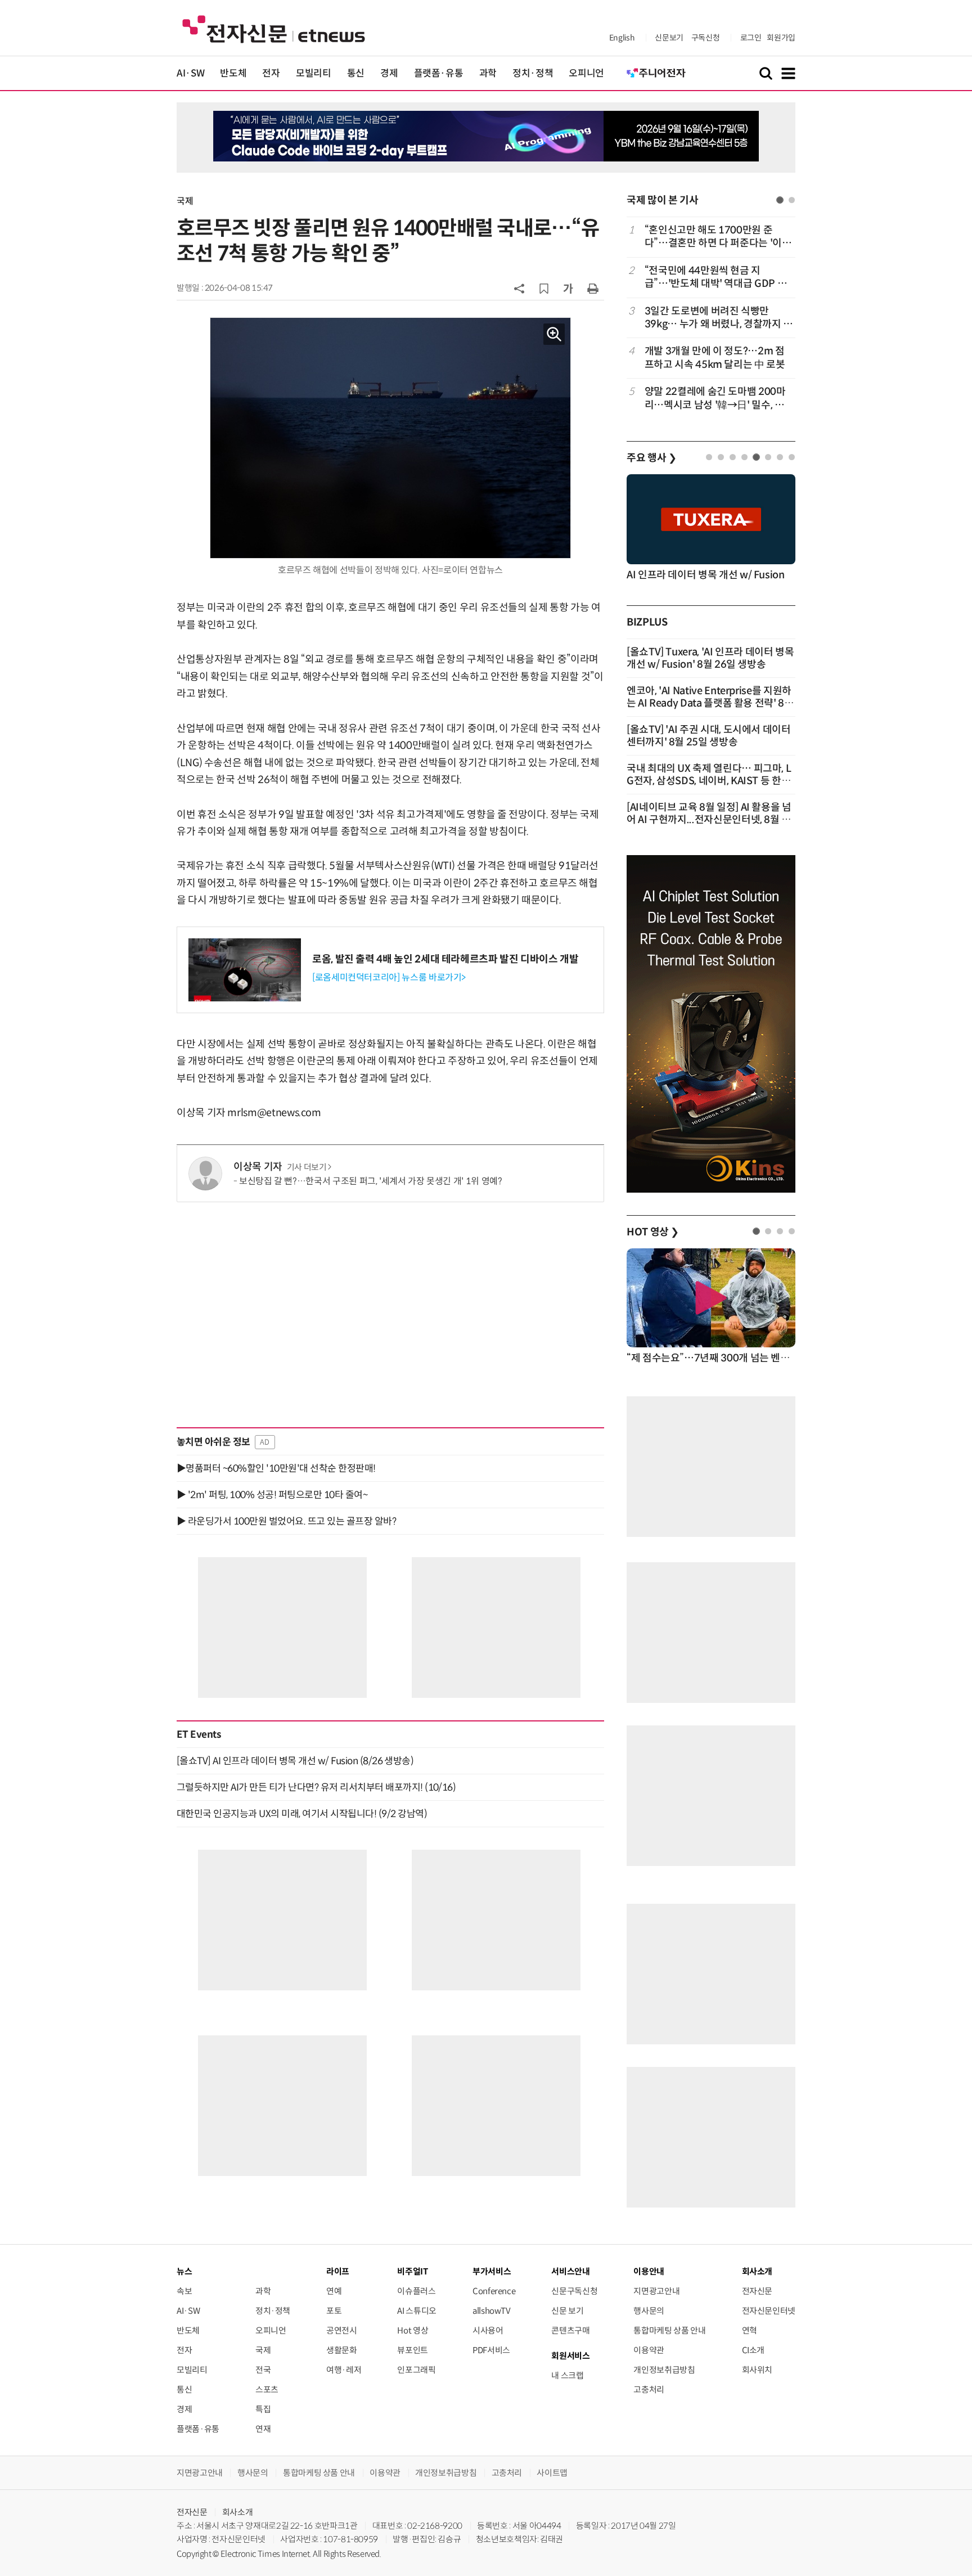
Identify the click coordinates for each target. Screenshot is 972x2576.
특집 (263, 2409)
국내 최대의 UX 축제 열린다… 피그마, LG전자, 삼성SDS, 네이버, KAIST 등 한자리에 (709, 781)
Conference (494, 2291)
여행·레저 (344, 2370)
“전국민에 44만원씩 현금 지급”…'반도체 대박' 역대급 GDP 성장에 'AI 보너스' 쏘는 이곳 (715, 278)
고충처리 (649, 2390)
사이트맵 (552, 2473)
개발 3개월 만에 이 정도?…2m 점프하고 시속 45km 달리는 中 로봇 (715, 358)
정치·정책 (533, 73)
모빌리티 (314, 73)
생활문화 (342, 2350)
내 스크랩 (567, 2375)
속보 (184, 2291)
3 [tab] (733, 457)
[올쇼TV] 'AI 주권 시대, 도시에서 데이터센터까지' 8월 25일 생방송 (709, 736)
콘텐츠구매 (570, 2330)
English (622, 38)
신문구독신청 (574, 2291)
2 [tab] (792, 200)
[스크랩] (544, 289)
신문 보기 (567, 2311)
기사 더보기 (307, 1167)
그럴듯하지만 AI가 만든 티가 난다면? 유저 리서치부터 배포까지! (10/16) (316, 1787)
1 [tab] (780, 200)
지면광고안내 (656, 2291)
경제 (389, 73)
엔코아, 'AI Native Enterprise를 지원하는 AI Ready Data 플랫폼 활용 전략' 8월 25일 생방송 (710, 703)
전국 (263, 2370)
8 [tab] (792, 457)
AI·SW (190, 73)
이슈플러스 (416, 2291)
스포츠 (267, 2390)
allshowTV (492, 2311)
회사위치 (757, 2370)
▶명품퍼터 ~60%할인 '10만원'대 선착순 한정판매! (276, 1468)
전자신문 (757, 2291)
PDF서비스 (491, 2350)
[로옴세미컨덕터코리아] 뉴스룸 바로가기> (389, 977)
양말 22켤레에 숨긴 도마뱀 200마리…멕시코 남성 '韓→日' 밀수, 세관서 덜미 (719, 399)
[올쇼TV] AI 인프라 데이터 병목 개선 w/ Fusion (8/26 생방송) (295, 1761)
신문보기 (669, 38)
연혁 (750, 2330)
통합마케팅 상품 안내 (669, 2330)
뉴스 (184, 2271)
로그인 (751, 38)
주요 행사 (651, 458)
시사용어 (488, 2330)
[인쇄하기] (593, 288)
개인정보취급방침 (664, 2370)
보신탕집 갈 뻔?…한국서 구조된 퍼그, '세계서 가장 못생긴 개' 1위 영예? (371, 1181)
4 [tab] (744, 457)
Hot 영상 (413, 2330)
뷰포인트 (413, 2350)
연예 (334, 2291)
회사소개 (238, 2512)
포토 (334, 2311)
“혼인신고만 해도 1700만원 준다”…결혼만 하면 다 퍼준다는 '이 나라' (719, 237)
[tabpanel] (711, 318)
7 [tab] (780, 457)
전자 (271, 73)
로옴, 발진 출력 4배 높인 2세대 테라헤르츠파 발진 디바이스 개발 (445, 959)
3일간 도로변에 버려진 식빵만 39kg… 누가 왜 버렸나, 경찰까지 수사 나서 (719, 318)
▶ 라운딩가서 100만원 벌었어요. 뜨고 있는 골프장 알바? (286, 1521)
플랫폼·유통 (439, 73)
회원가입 (781, 38)
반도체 (233, 73)
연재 (263, 2429)
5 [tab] (756, 457)
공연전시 (342, 2330)
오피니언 (586, 73)
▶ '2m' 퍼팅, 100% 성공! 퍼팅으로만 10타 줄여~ (272, 1495)
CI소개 (753, 2350)
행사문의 (649, 2311)
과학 (488, 73)
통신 (356, 73)
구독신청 (706, 38)
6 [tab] (768, 457)
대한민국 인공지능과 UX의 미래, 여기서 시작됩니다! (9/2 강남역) (302, 1814)
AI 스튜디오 (417, 2311)
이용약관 (649, 2350)
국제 (185, 201)
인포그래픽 (416, 2370)
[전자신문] (274, 28)
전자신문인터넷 (769, 2311)
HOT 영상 (653, 1232)
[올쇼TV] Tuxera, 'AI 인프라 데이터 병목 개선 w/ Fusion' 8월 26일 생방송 (710, 658)
